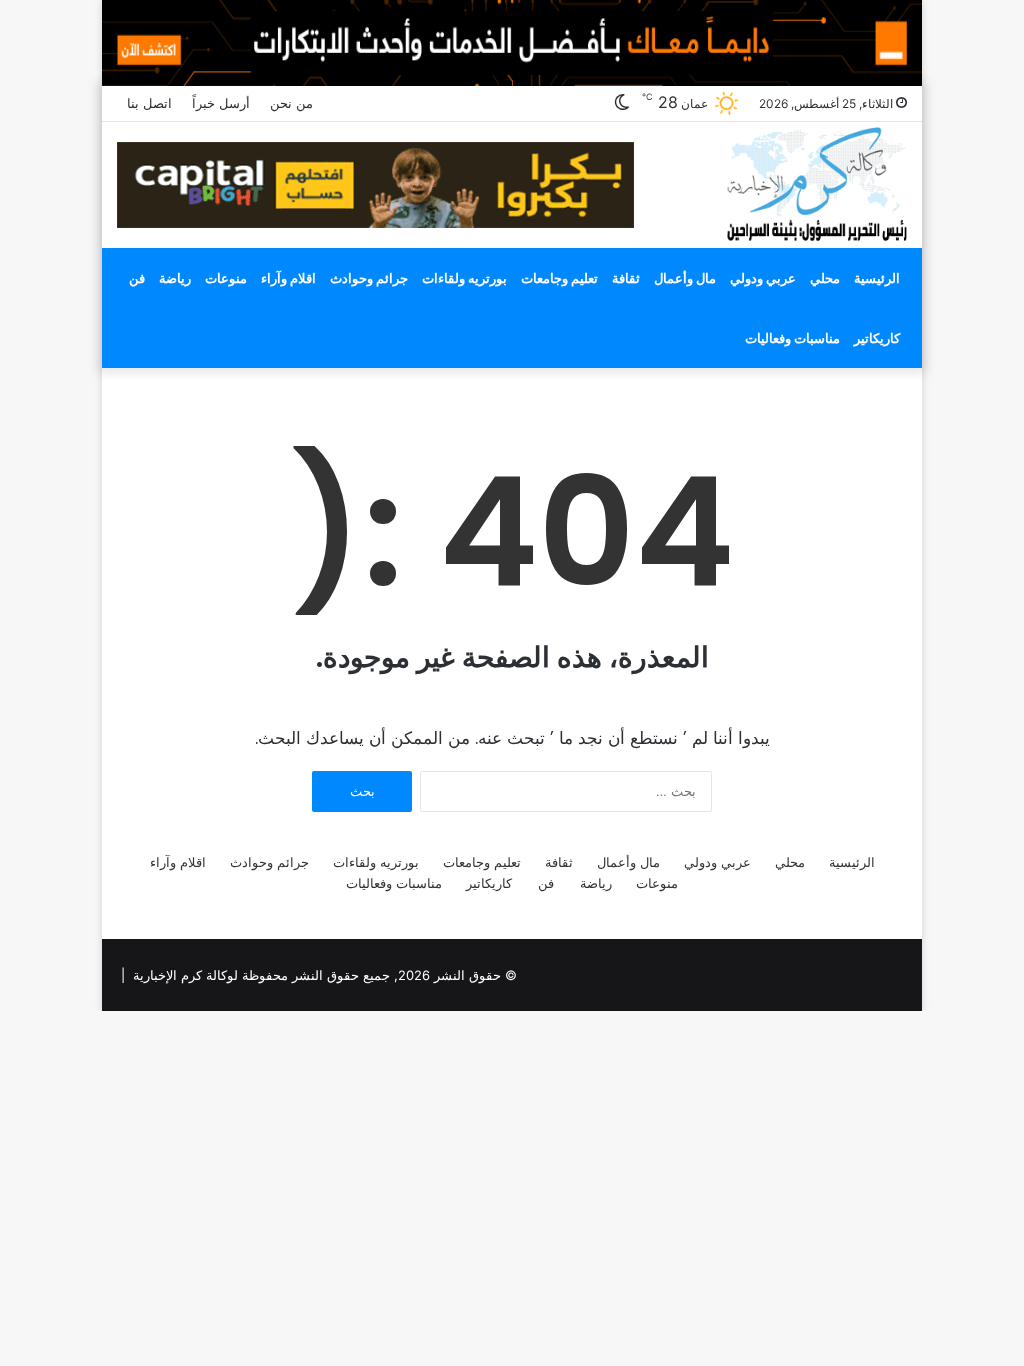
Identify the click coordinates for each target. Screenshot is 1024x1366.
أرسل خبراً (221, 103)
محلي (825, 278)
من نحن (291, 103)
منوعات (226, 278)
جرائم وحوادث (369, 278)
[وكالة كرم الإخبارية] (815, 182)
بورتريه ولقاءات (464, 278)
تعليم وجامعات (559, 278)
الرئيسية (877, 278)
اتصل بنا (149, 103)
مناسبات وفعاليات (792, 338)
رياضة (175, 278)
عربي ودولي (763, 278)
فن (137, 278)
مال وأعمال (685, 278)
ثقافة (626, 278)
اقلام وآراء (288, 278)
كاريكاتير (877, 338)
